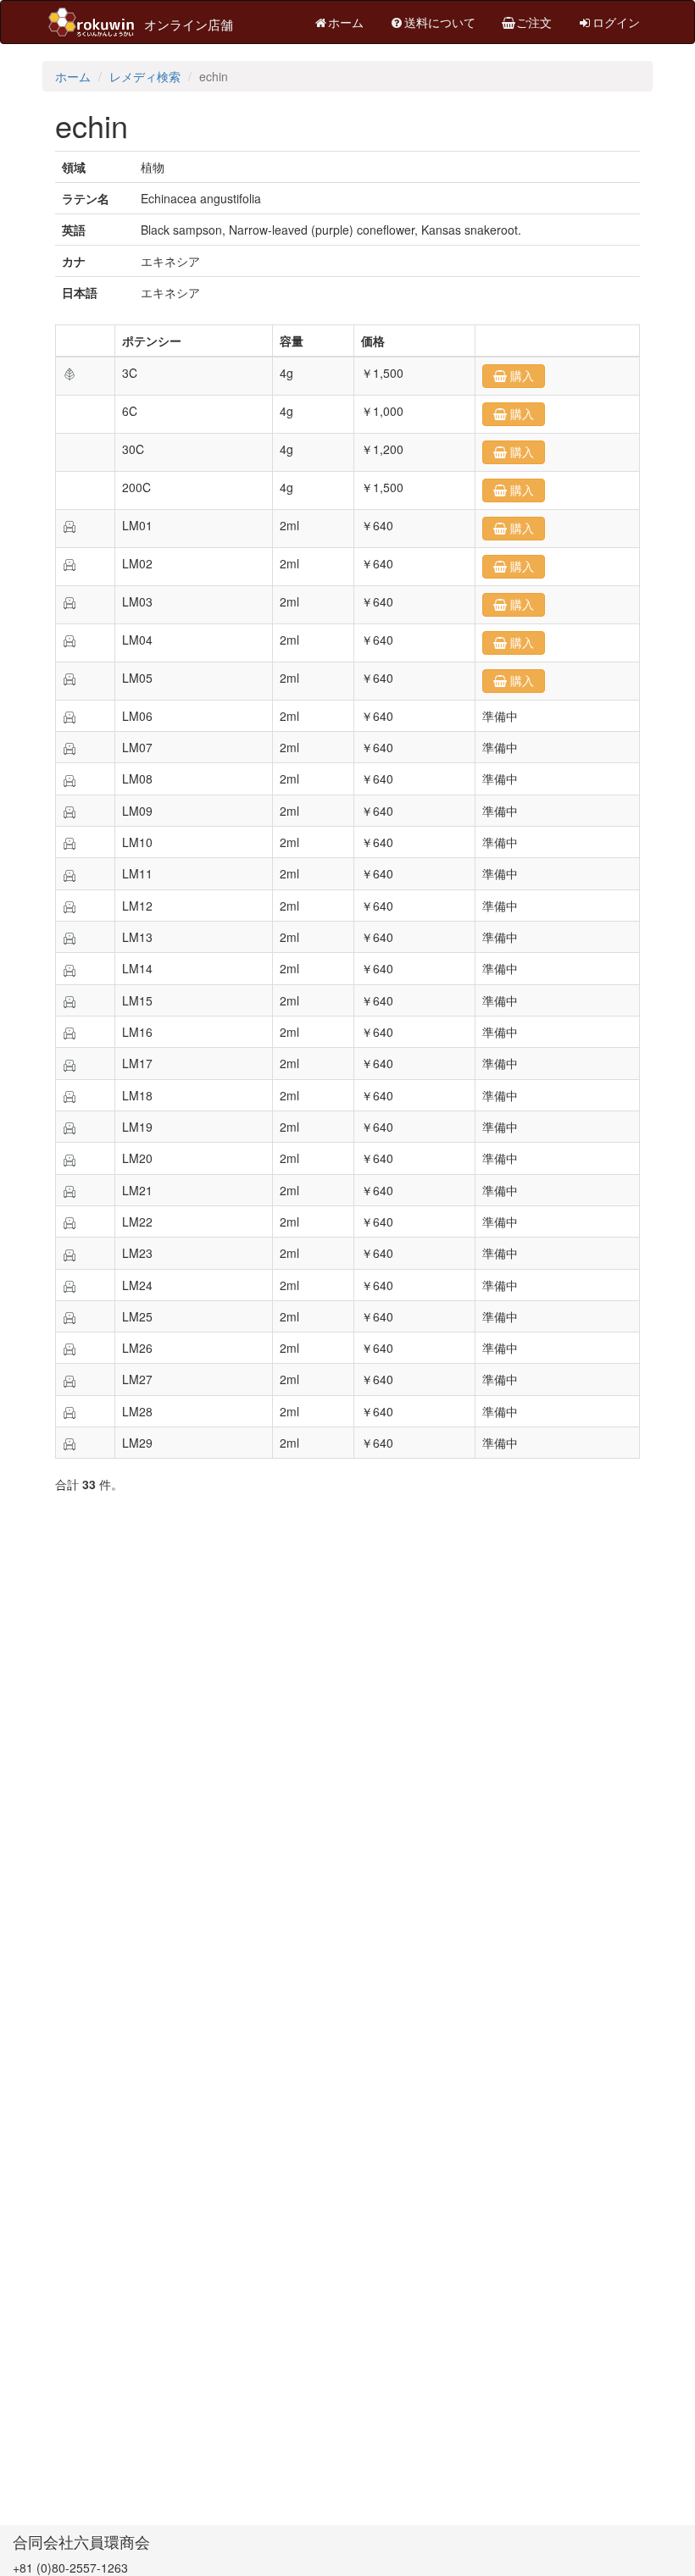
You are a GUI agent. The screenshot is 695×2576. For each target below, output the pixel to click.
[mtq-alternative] (69, 373)
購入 (520, 376)
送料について (440, 22)
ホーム (346, 22)
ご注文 (534, 22)
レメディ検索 (145, 76)
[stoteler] (69, 525)
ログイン (616, 22)
